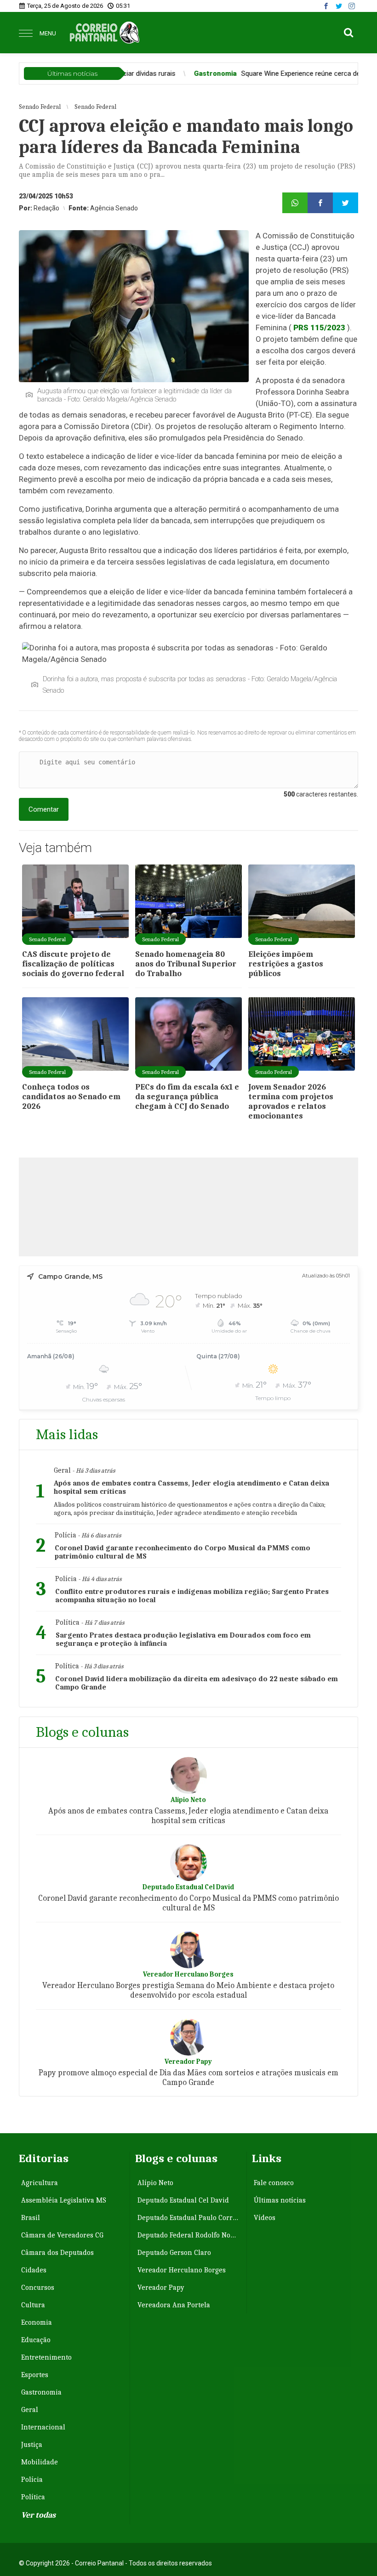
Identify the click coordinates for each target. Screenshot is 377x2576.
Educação (36, 2340)
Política (33, 2497)
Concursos (38, 2288)
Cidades (34, 2270)
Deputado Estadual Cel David (183, 2200)
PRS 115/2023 (319, 328)
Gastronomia (41, 2392)
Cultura (33, 2305)
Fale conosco (274, 2183)
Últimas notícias (280, 2200)
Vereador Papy (161, 2288)
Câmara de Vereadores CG (62, 2235)
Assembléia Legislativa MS (64, 2200)
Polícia (32, 2480)
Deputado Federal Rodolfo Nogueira (189, 2235)
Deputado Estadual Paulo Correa (189, 2218)
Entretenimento (46, 2357)
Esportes (35, 2375)
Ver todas (38, 2515)
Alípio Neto (155, 2183)
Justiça (32, 2445)
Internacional (43, 2427)
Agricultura (40, 2183)
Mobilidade (40, 2462)
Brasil (31, 2218)
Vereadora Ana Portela (174, 2305)
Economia (37, 2322)
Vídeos (265, 2218)
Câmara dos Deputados (57, 2253)
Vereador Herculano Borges (182, 2270)
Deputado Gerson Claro (174, 2253)
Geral (30, 2410)
